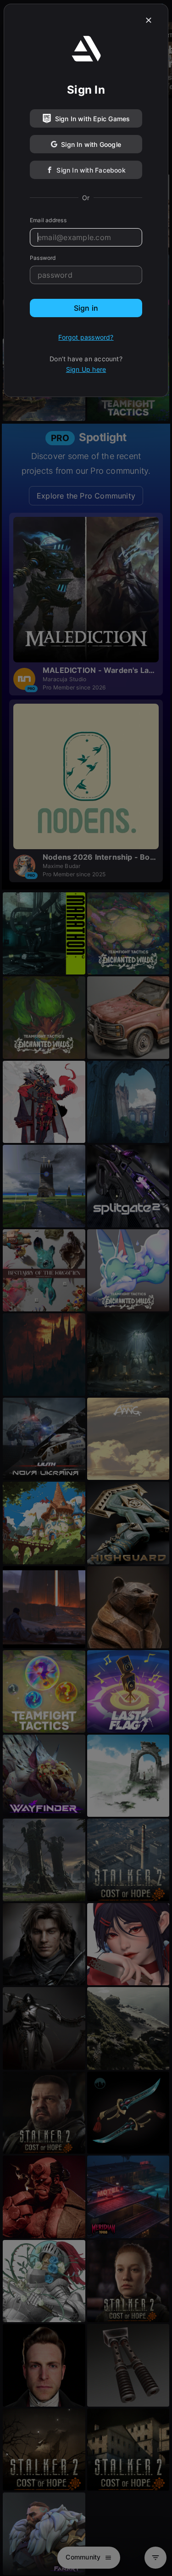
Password (43, 258)
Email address (48, 220)
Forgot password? (86, 337)
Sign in (86, 308)
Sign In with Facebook (91, 170)
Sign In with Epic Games (93, 119)
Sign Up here (86, 369)
